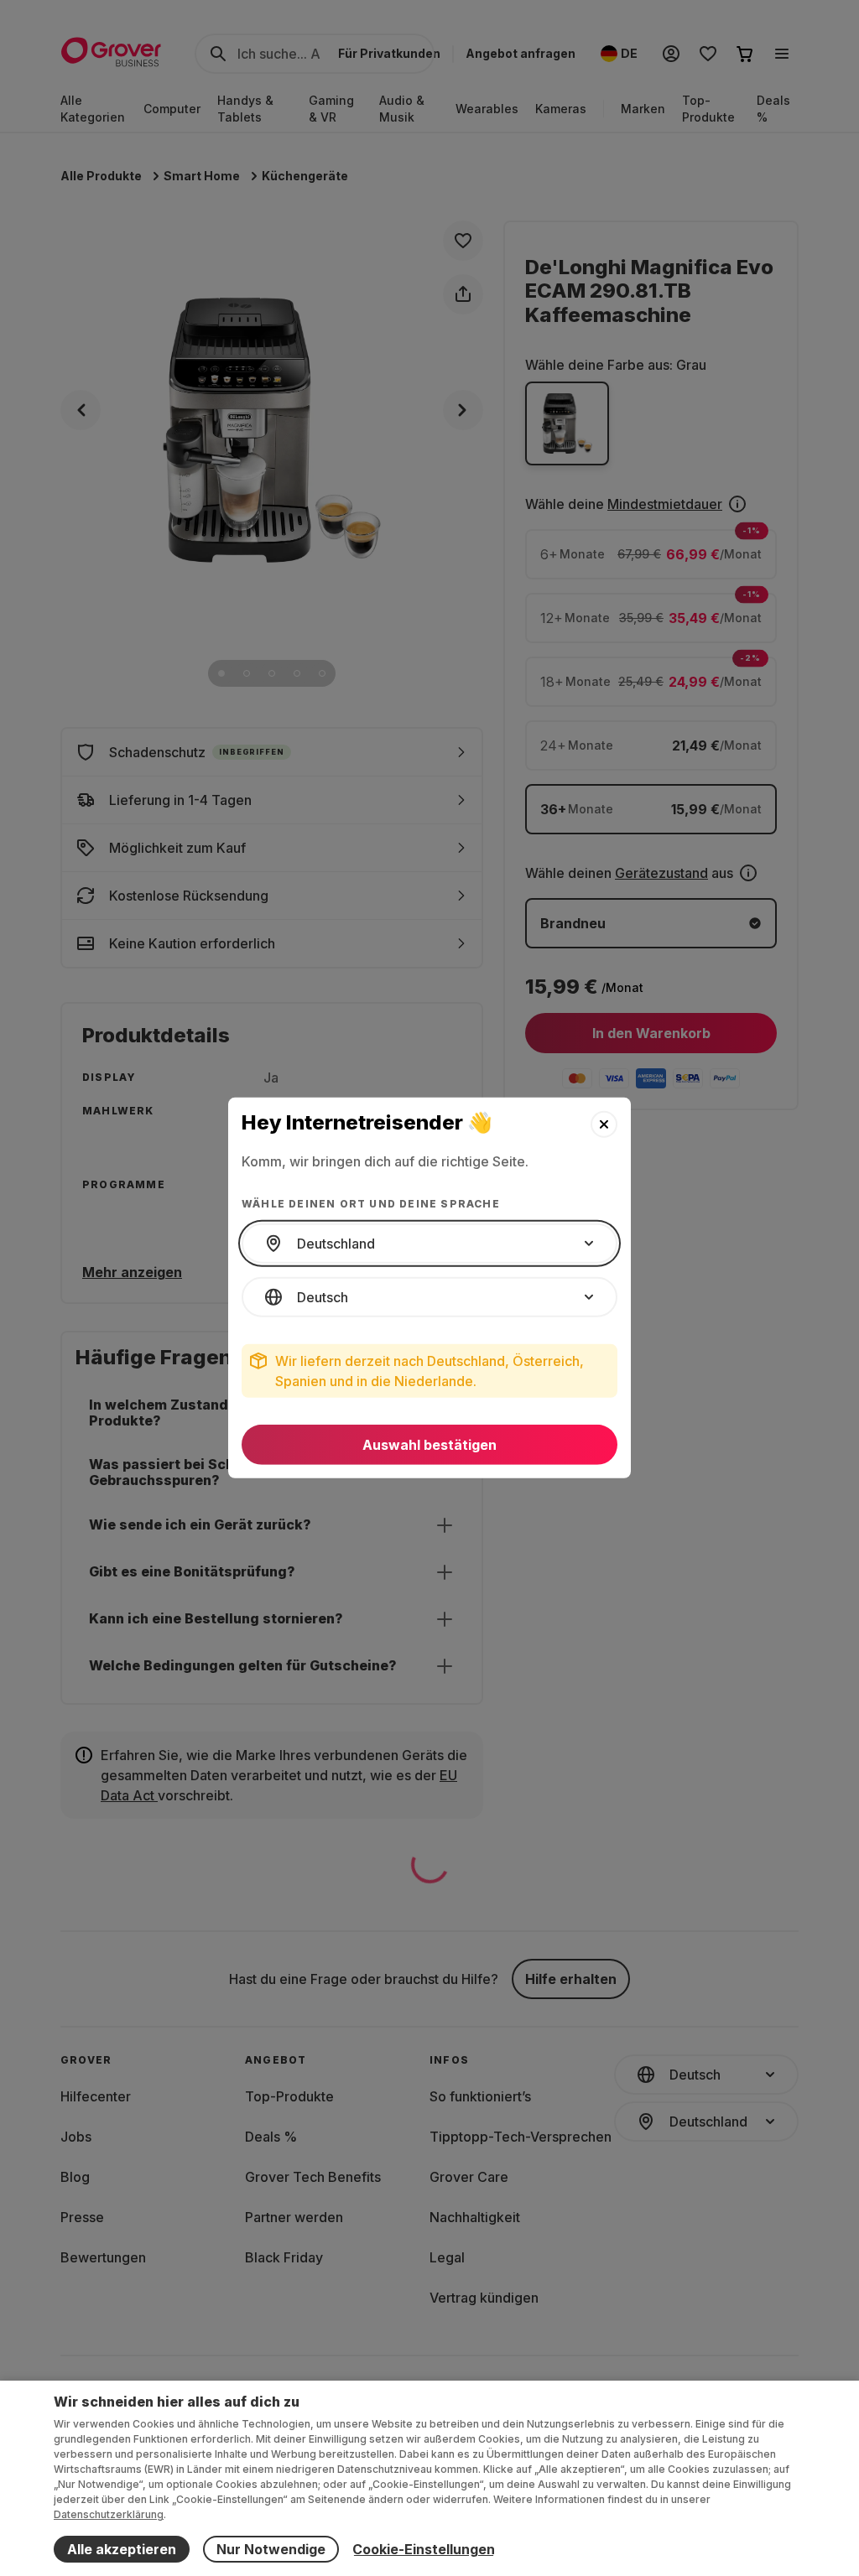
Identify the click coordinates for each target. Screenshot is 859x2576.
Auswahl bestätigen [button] (429, 1445)
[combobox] (429, 1244)
